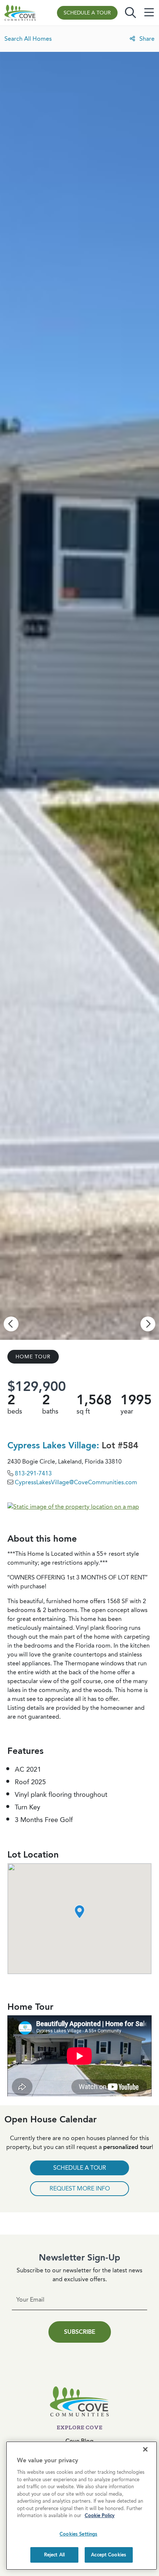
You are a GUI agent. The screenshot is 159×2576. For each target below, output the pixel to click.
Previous (11, 1324)
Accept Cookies (109, 2555)
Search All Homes (28, 39)
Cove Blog (79, 2441)
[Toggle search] (131, 13)
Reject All (54, 2555)
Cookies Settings (78, 2534)
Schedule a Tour (87, 13)
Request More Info (80, 2188)
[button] (80, 1912)
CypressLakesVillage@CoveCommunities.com (76, 1482)
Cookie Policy (100, 2515)
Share (146, 39)
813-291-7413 (33, 1473)
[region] (82, 2506)
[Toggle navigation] (149, 13)
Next (148, 1324)
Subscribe (80, 2332)
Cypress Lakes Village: (55, 1445)
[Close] (145, 2449)
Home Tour (33, 1357)
